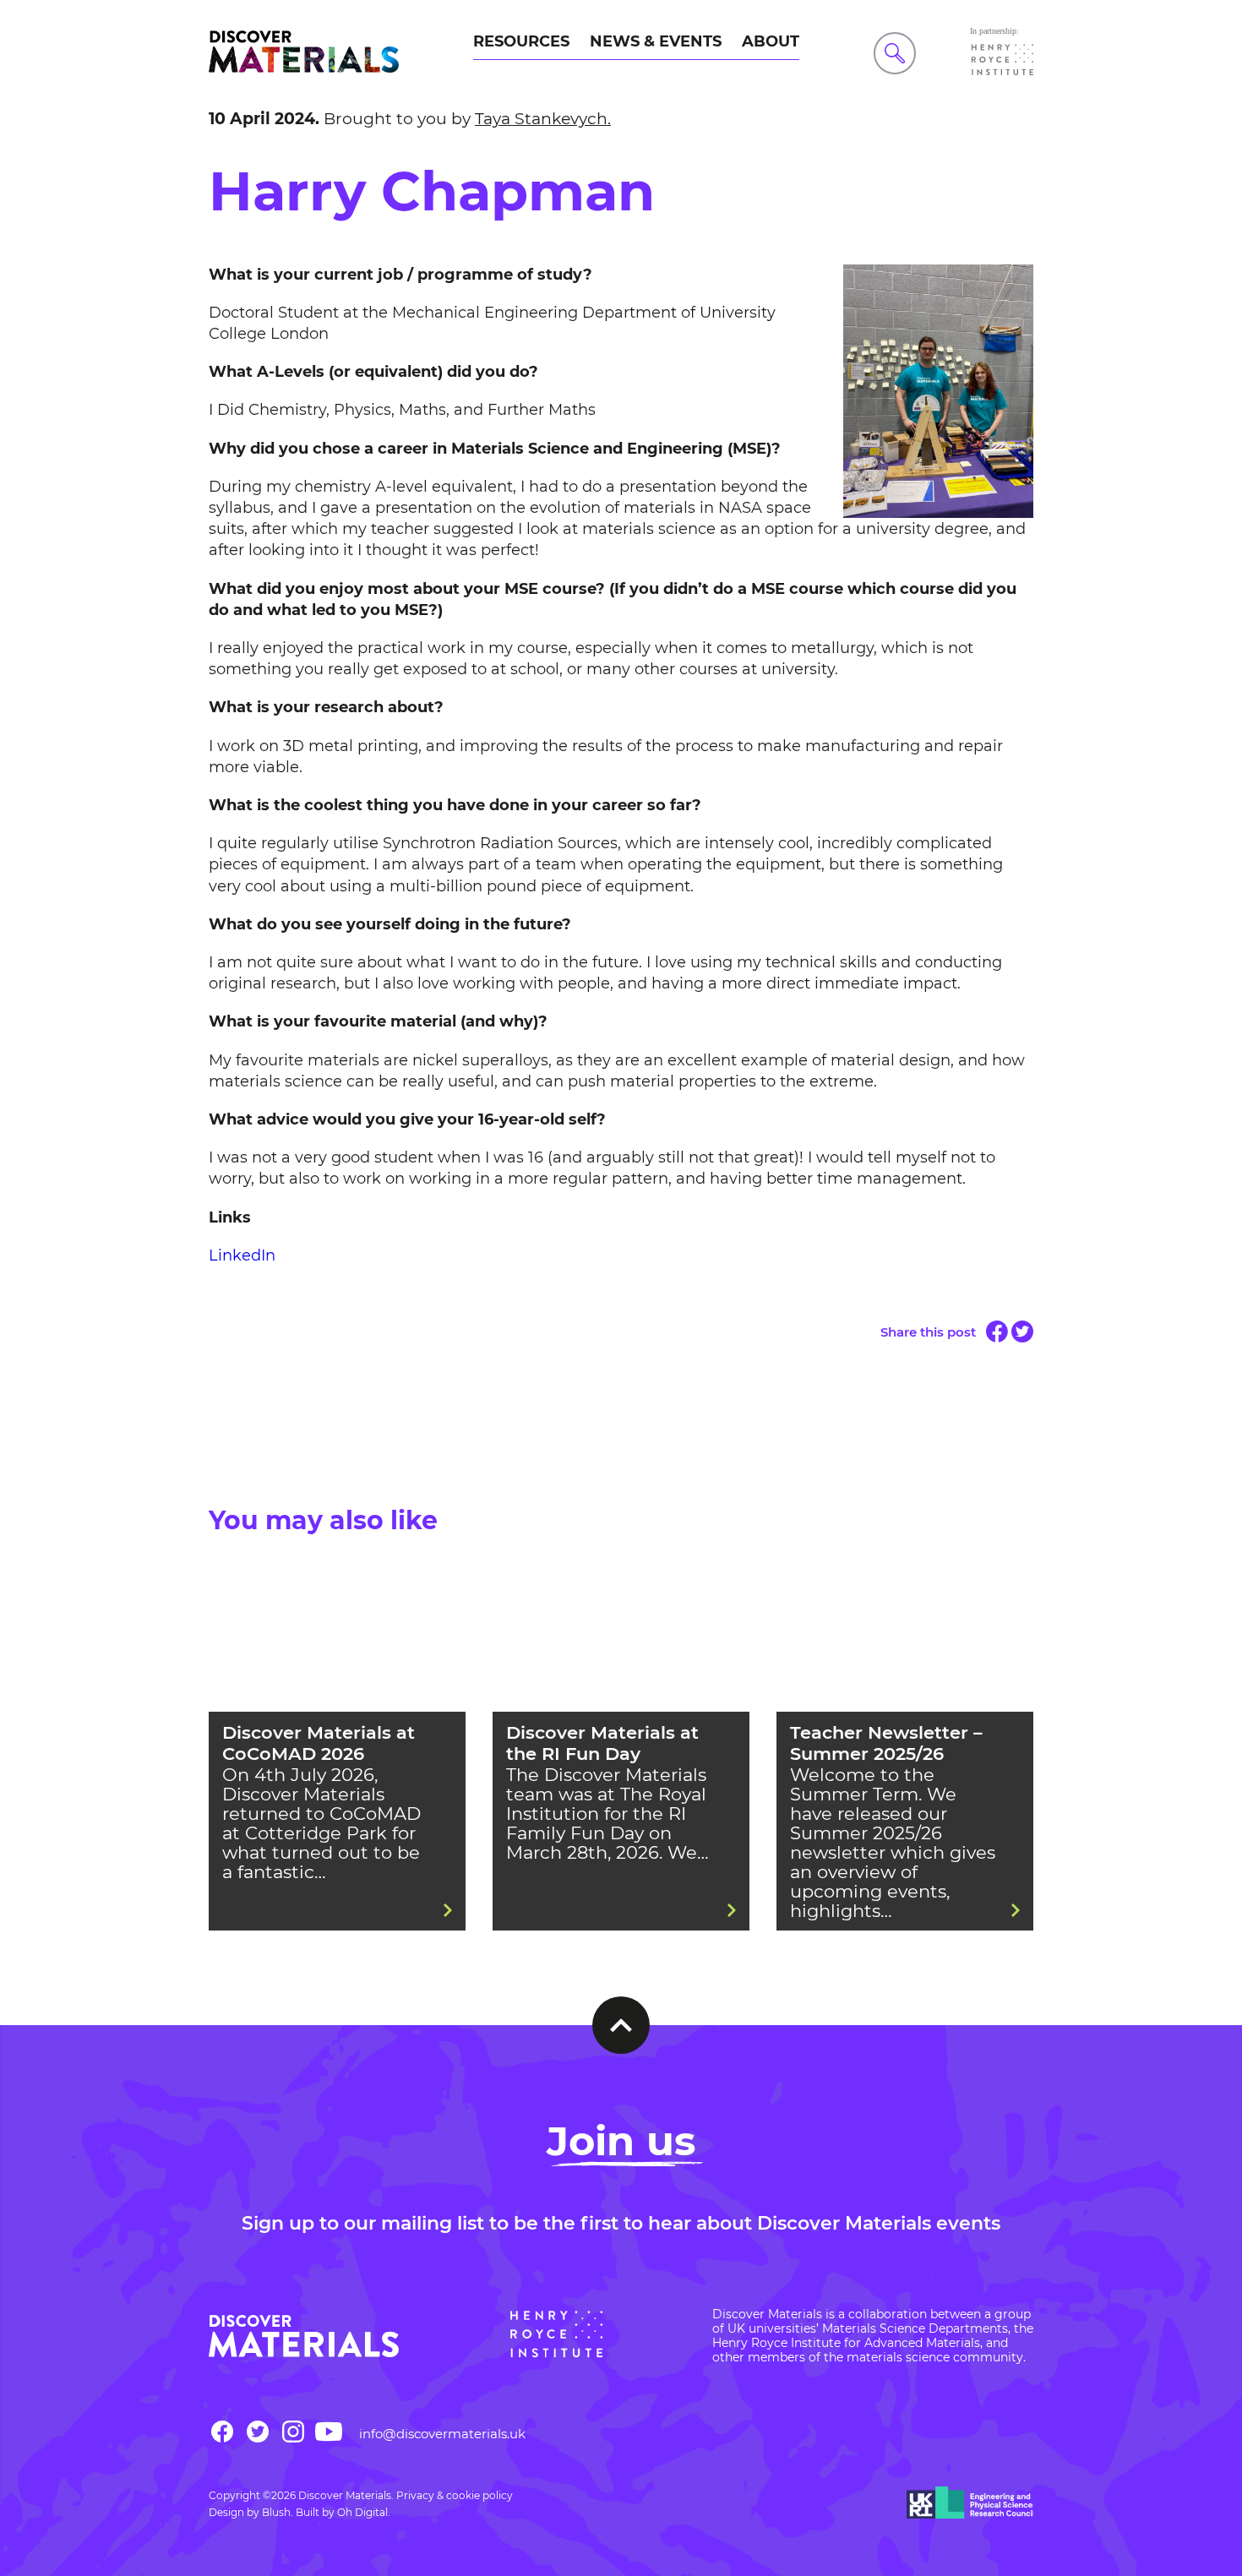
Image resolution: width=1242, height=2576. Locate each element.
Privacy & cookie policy (455, 2495)
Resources (521, 41)
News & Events (656, 41)
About (771, 41)
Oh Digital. (364, 2512)
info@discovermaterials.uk (442, 2434)
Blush (276, 2512)
